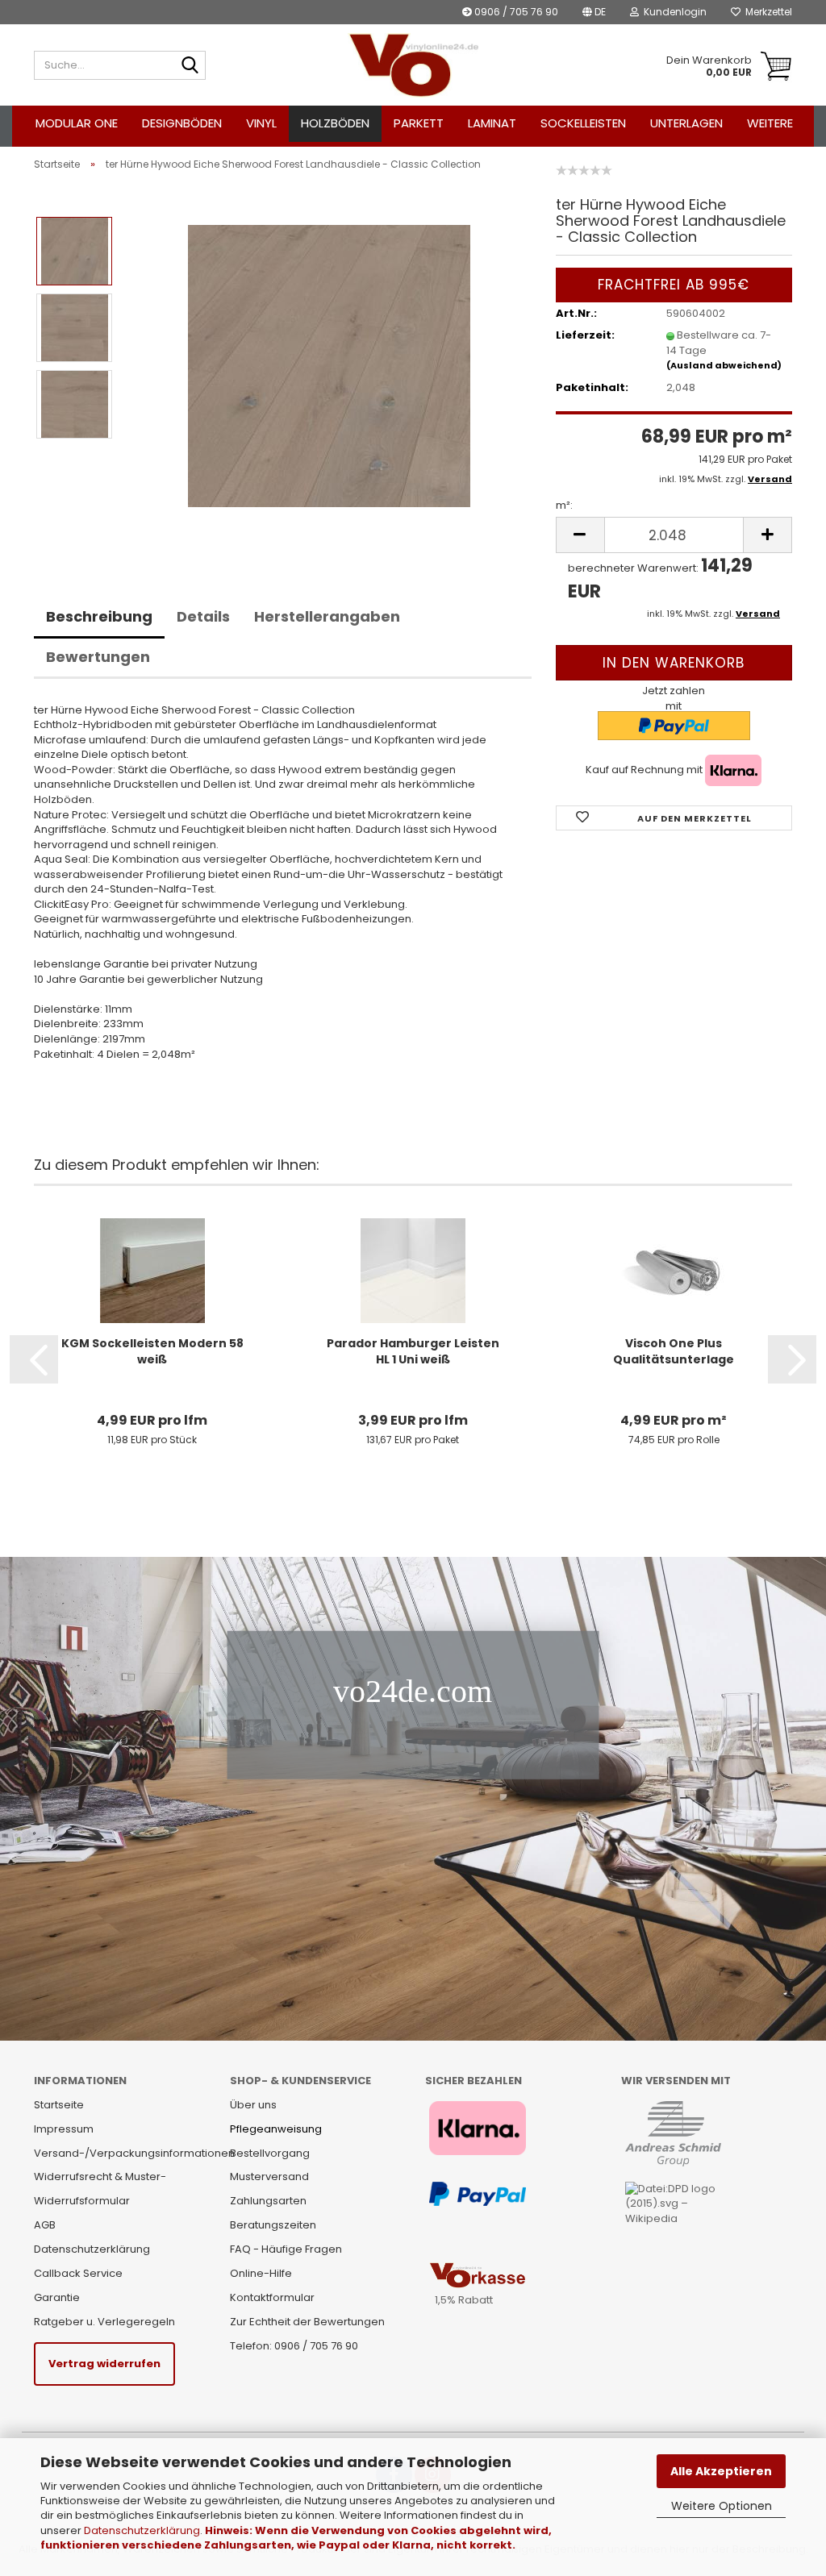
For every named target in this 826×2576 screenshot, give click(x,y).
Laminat (492, 123)
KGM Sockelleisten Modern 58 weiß (152, 1351)
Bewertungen (98, 657)
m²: (564, 506)
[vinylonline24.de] (413, 65)
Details (203, 616)
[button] (594, 12)
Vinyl (261, 123)
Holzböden (335, 123)
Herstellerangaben (327, 616)
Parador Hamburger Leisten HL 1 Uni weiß (413, 1351)
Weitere (770, 123)
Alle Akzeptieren (721, 2471)
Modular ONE (77, 123)
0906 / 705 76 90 (515, 12)
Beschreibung (99, 616)
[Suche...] (190, 66)
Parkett (419, 123)
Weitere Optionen (722, 2506)
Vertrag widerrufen (104, 2364)
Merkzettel (766, 12)
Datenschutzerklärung (142, 2530)
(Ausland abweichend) (724, 365)
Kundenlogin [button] (673, 12)
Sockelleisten (583, 123)
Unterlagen (686, 123)
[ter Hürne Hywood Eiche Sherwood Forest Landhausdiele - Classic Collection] (329, 365)
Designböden (182, 123)
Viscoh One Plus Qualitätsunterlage (674, 1351)
